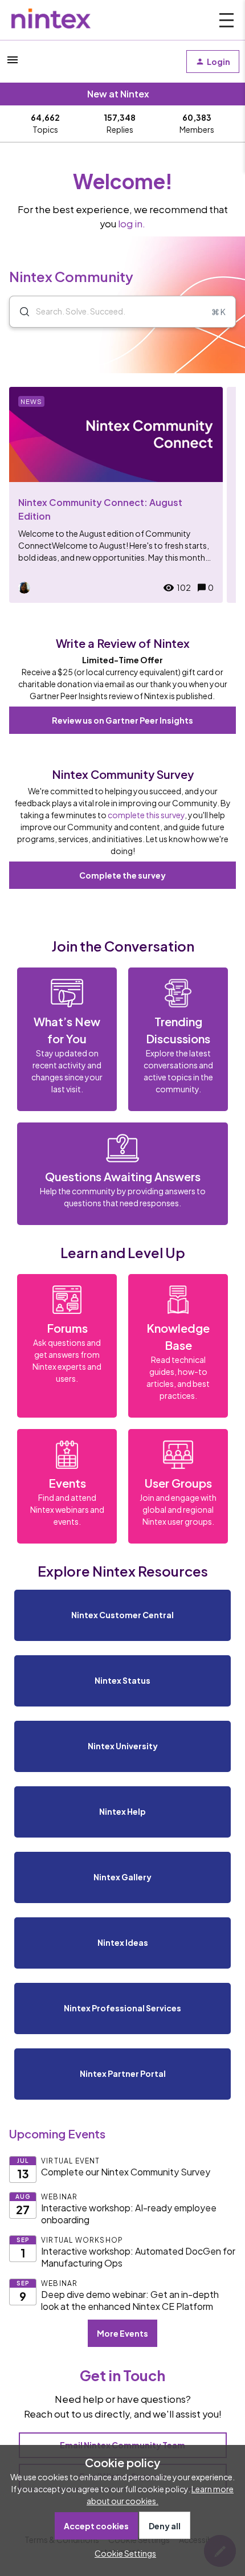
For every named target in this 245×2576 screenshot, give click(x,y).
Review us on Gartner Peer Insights (122, 720)
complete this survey (146, 815)
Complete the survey (122, 875)
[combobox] (122, 312)
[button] (122, 2553)
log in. (132, 224)
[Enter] (20, 312)
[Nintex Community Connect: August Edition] (116, 495)
